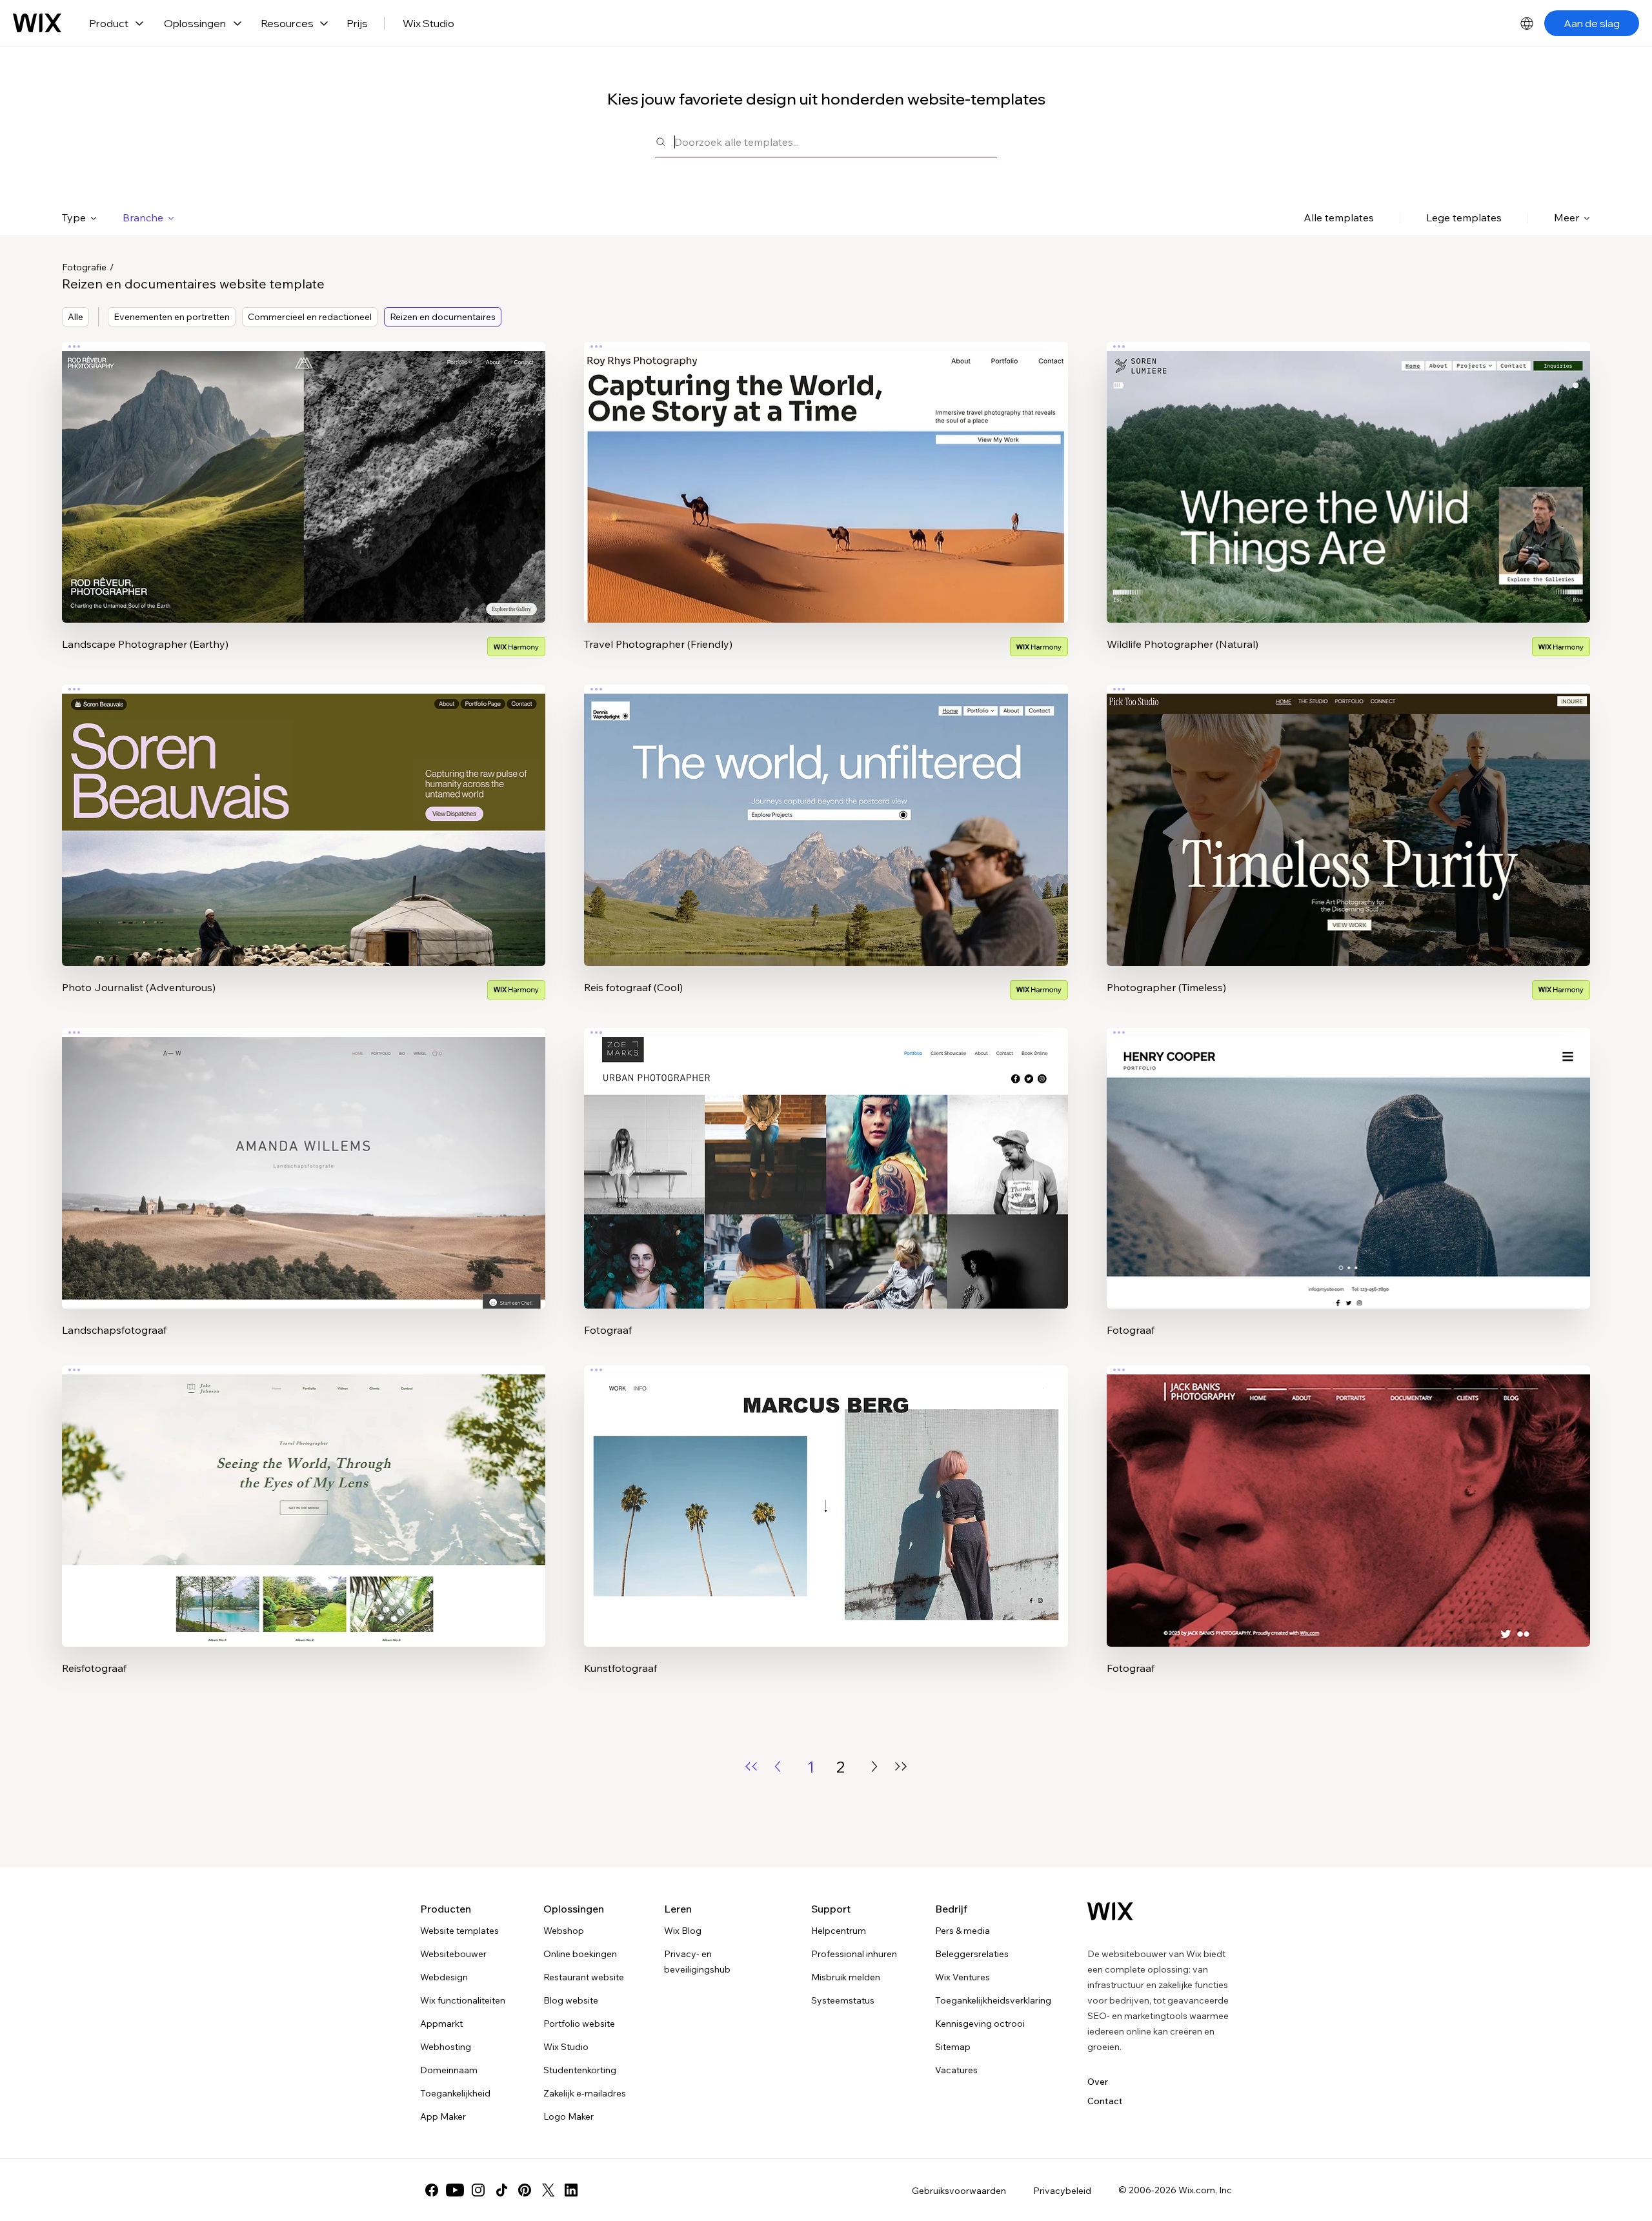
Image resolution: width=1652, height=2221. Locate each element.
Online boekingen (580, 1954)
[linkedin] (571, 2190)
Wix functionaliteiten (463, 2000)
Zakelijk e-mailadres (585, 2093)
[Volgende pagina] (874, 1766)
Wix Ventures (962, 1977)
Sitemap (953, 2047)
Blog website (571, 2000)
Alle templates (1339, 217)
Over (1098, 2082)
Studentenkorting (580, 2070)
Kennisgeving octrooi (980, 2024)
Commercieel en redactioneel (310, 317)
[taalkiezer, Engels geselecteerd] (1527, 23)
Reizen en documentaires (443, 317)
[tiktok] (501, 2190)
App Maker (443, 2116)
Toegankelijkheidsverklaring (993, 2000)
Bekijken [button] (304, 508)
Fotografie (84, 267)
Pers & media (962, 1931)
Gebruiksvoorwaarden (959, 2191)
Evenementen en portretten (172, 317)
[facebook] (432, 2190)
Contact (1105, 2101)
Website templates (459, 1931)
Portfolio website (579, 2024)
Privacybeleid (1062, 2191)
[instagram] (478, 2190)
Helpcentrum (839, 1931)
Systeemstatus (843, 2000)
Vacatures (956, 2070)
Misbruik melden (846, 1977)
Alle (76, 317)
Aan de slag (1592, 23)
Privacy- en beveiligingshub (697, 1962)
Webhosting (446, 2047)
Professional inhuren (854, 1954)
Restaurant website (584, 1977)
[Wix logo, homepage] (1110, 1911)
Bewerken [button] (304, 472)
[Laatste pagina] (901, 1766)
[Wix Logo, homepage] (37, 23)
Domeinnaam (449, 2070)
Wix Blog (683, 1931)
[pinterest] (525, 2190)
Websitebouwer (453, 1954)
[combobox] (836, 142)
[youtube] (455, 2190)
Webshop (564, 1931)
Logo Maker (569, 2116)
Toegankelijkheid (455, 2093)
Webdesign (444, 1977)
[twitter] (548, 2190)
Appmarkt (441, 2024)
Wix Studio (428, 23)
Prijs (357, 23)
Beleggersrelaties (972, 1954)
